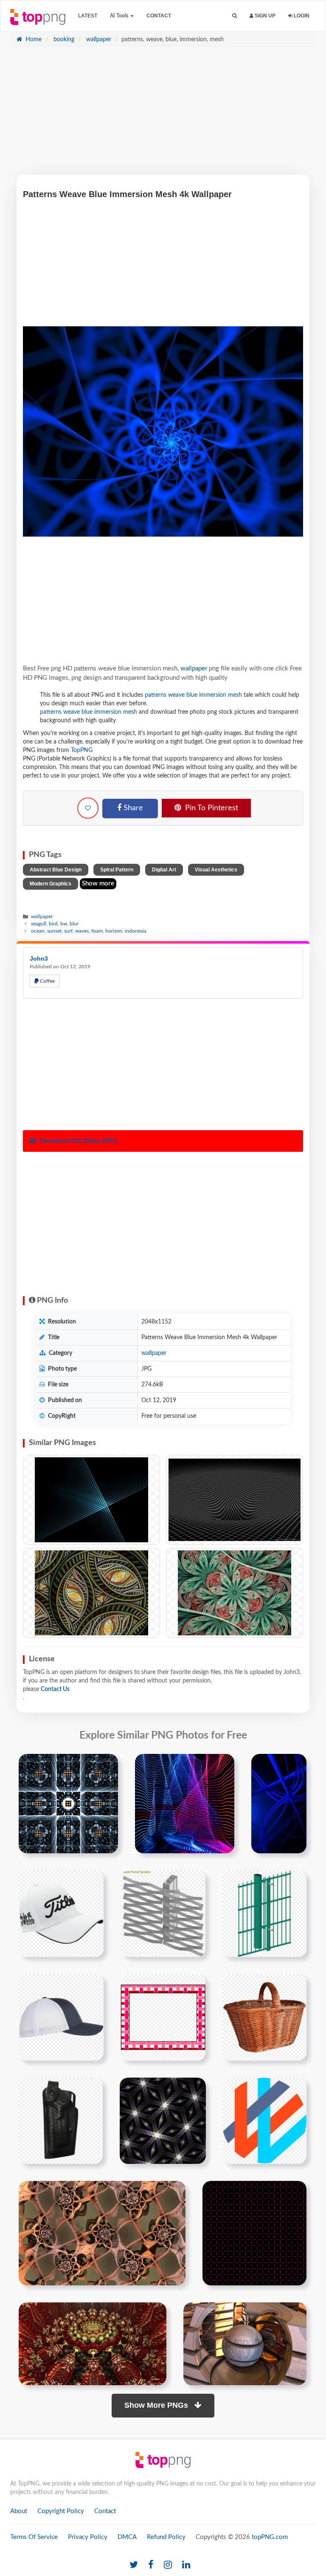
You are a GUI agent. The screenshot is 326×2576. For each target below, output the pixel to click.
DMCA (127, 2537)
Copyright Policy (61, 2511)
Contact (159, 16)
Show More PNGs (157, 2405)
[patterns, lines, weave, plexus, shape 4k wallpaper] (91, 1593)
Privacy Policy (88, 2537)
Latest (88, 16)
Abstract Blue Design (56, 870)
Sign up (264, 16)
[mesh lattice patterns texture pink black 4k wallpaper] (254, 2233)
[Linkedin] (186, 2565)
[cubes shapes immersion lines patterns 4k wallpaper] (68, 1804)
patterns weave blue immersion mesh (193, 695)
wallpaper (98, 40)
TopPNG (82, 750)
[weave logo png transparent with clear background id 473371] (265, 2121)
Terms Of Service (34, 2537)
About (19, 2511)
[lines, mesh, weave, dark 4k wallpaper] (91, 1500)
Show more (98, 884)
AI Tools (120, 16)
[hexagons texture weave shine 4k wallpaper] (163, 2121)
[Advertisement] (163, 115)
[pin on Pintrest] (107, 1765)
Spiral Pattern (117, 870)
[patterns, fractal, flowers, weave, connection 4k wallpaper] (235, 1593)
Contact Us (55, 1689)
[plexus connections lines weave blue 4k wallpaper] (279, 1804)
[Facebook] (151, 2565)
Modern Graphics (51, 884)
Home (33, 40)
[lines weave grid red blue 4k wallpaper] (185, 1804)
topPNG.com (270, 2537)
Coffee (47, 981)
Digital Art (164, 870)
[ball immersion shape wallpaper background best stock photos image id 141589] (245, 2344)
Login (301, 16)
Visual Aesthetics (216, 870)
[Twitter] (134, 2565)
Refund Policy (166, 2537)
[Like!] (88, 808)
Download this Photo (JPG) (77, 1141)
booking (63, 40)
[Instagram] (168, 2565)
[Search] (235, 16)
